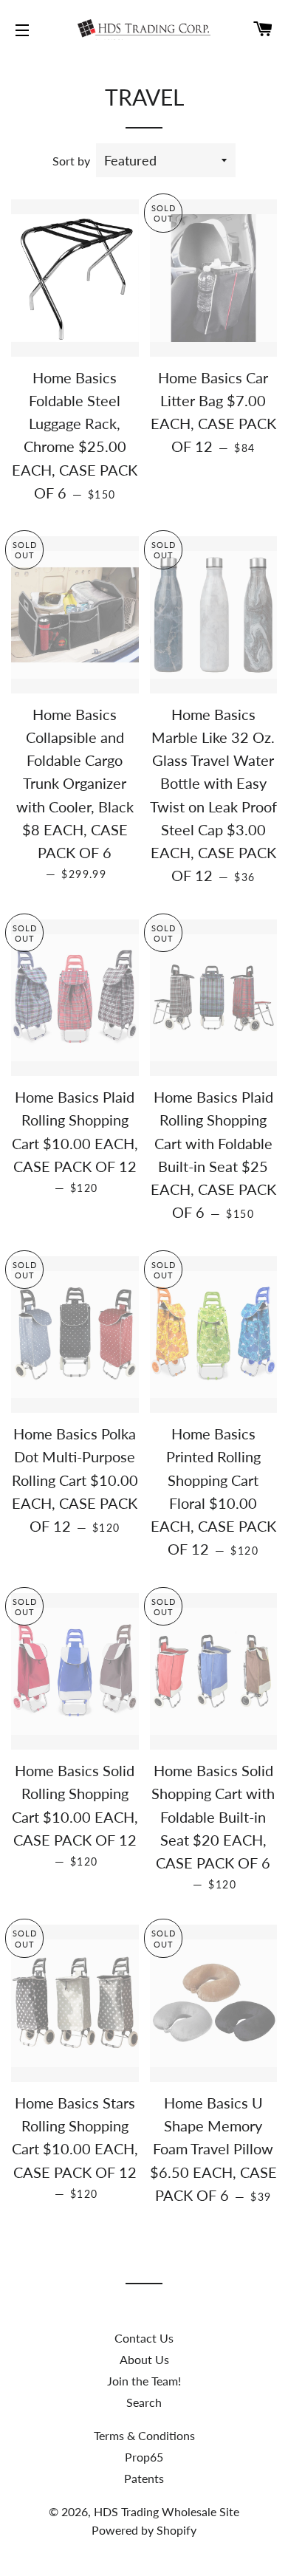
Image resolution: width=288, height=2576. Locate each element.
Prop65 (144, 2457)
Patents (144, 2478)
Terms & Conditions (144, 2435)
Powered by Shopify (144, 2530)
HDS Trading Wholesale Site (167, 2511)
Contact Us (144, 2338)
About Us (144, 2359)
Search (144, 2402)
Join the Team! (144, 2381)
